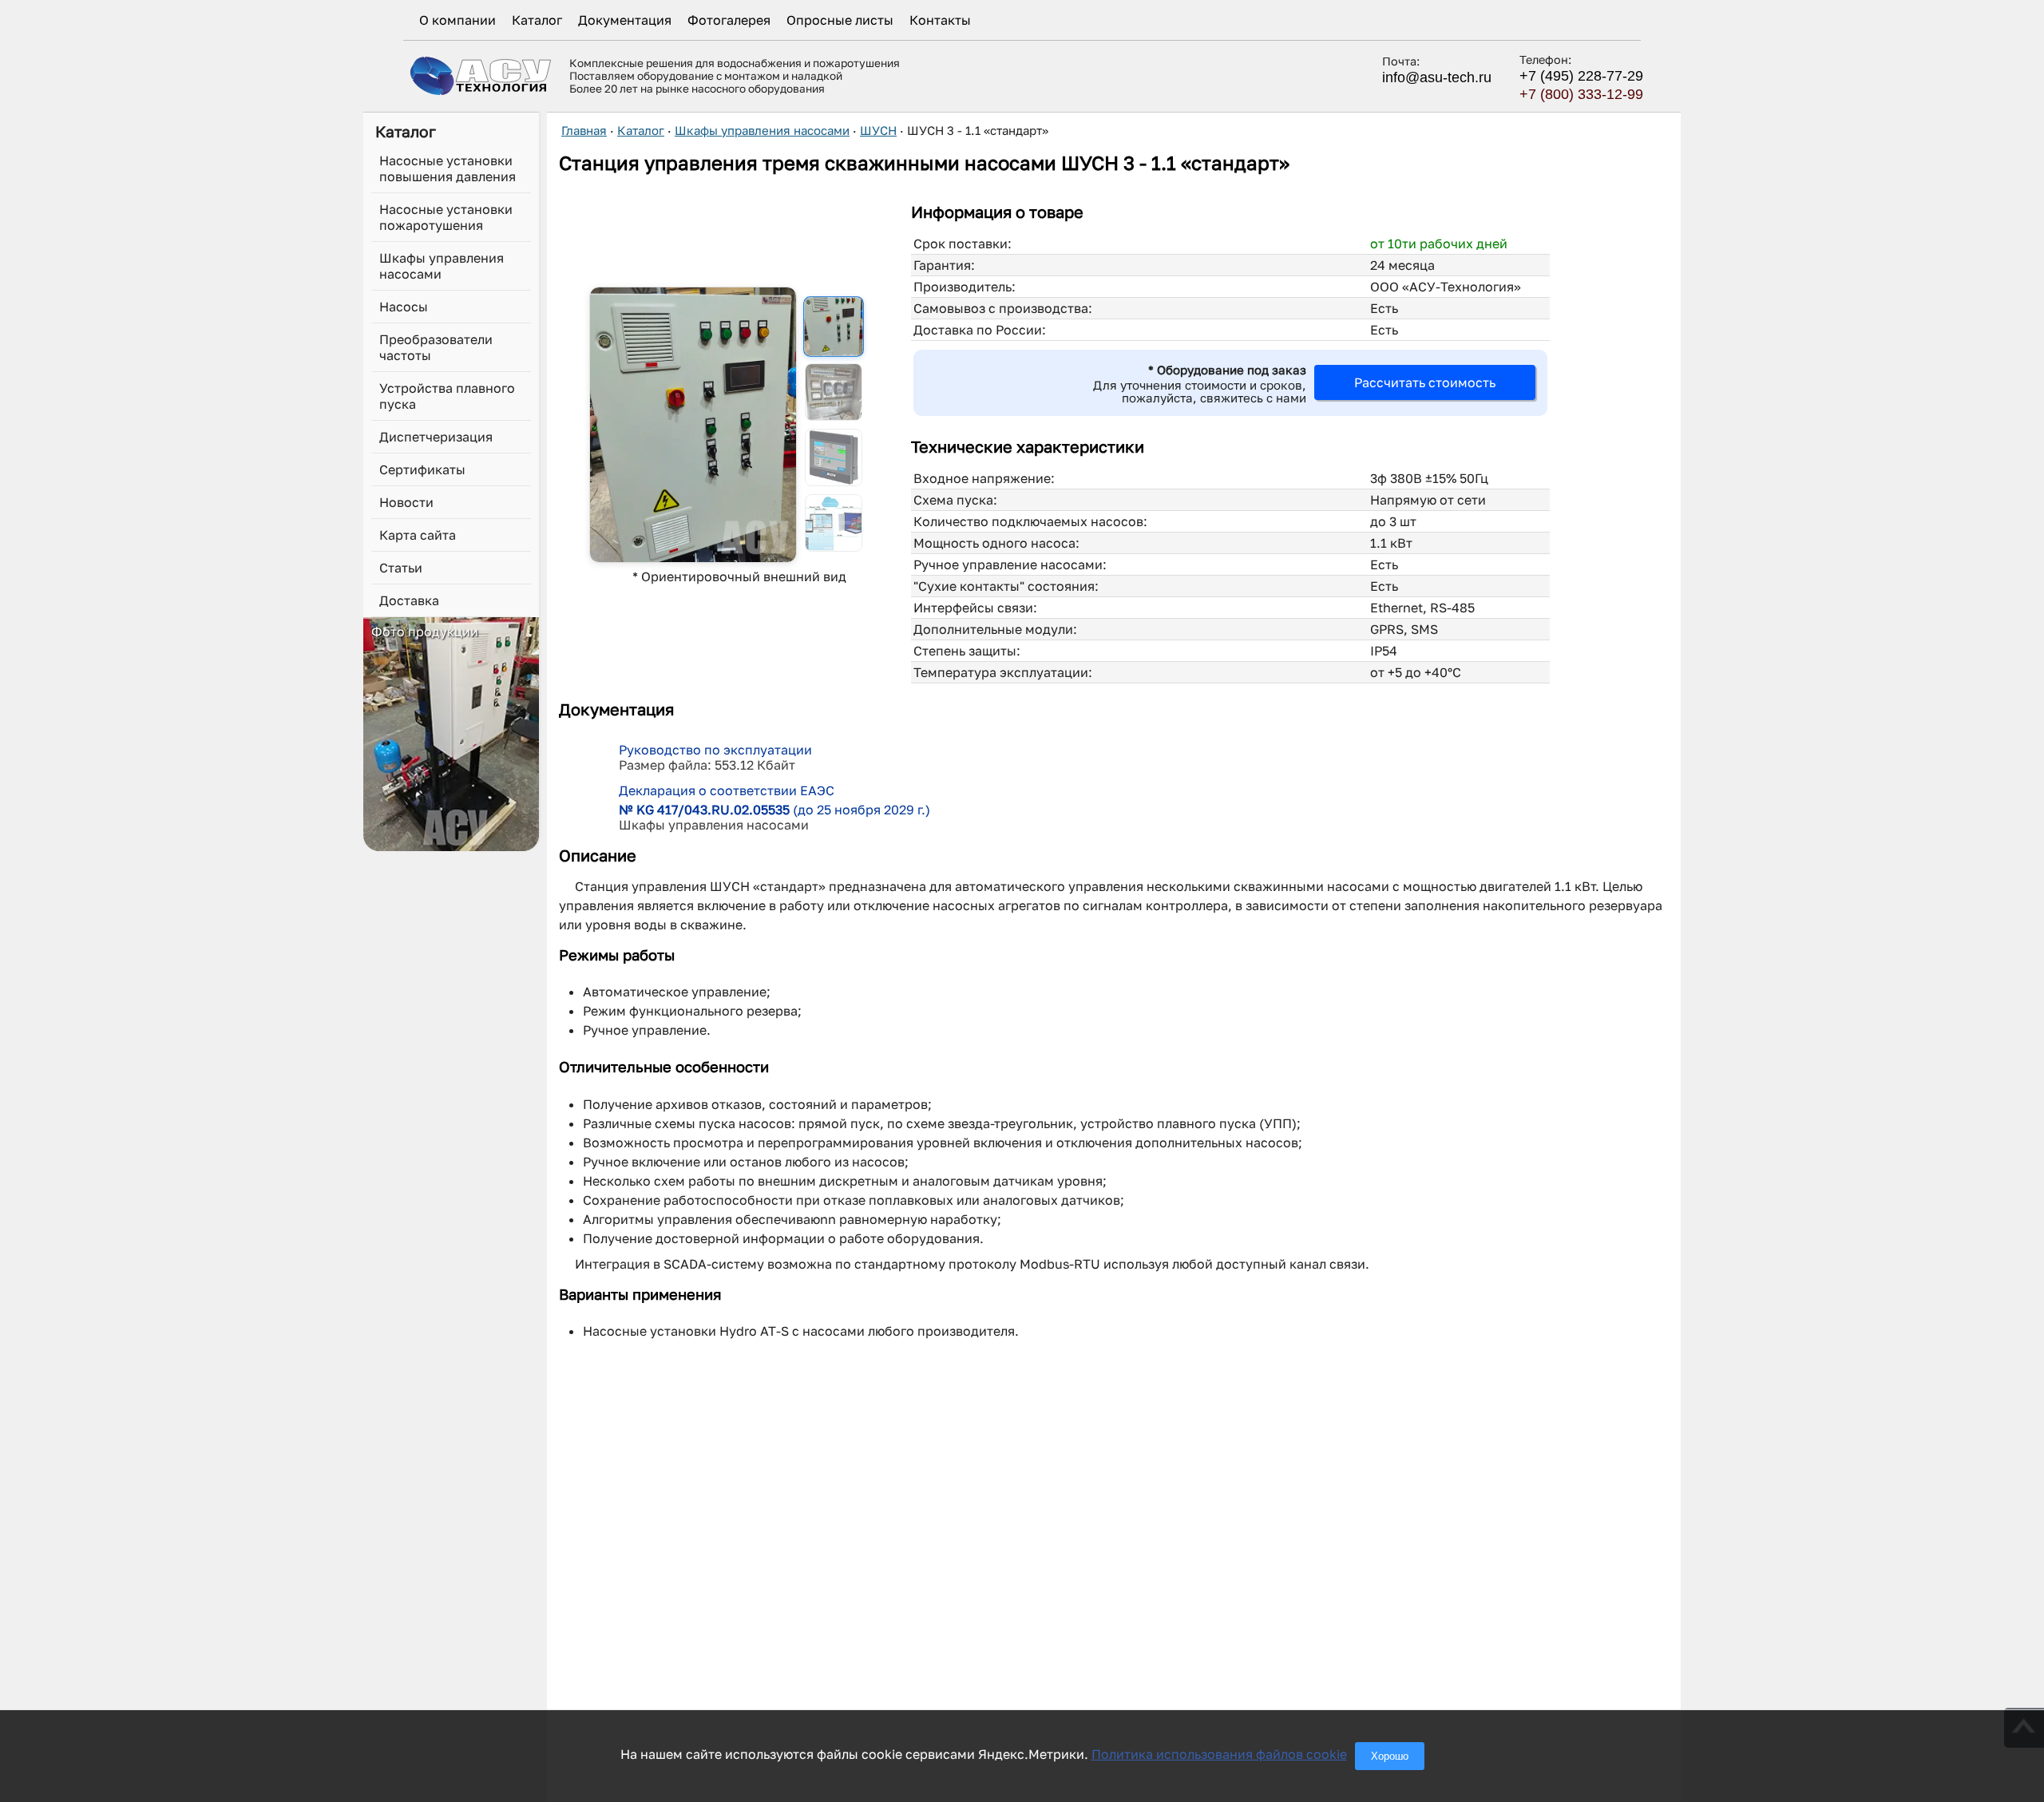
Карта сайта (418, 535)
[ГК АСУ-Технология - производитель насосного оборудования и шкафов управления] (481, 75)
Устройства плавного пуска (447, 396)
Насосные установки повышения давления (448, 168)
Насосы (404, 307)
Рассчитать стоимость (1425, 382)
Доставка (409, 600)
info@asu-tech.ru (1437, 77)
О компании (458, 20)
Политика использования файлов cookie (1219, 1754)
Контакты (940, 20)
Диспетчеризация (436, 437)
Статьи (401, 568)
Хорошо (1390, 1756)
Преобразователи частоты (436, 347)
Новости (406, 502)
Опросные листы (840, 20)
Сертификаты (422, 469)
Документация (625, 20)
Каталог (537, 20)
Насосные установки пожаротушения (446, 217)
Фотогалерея (729, 20)
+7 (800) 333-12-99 (1581, 94)
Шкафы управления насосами (442, 266)
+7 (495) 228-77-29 (1581, 76)
